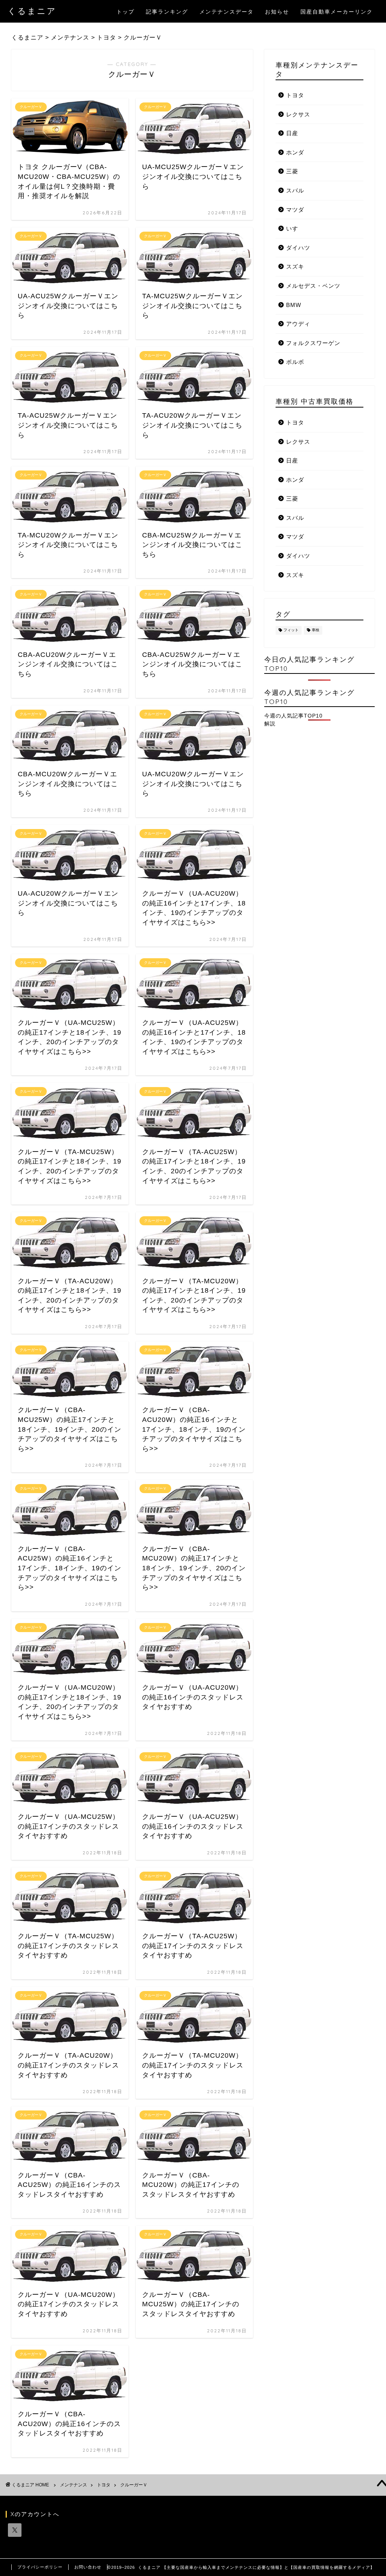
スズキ (295, 266)
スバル (295, 190)
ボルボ (295, 362)
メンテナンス (74, 2485)
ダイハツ (298, 248)
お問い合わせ (88, 2567)
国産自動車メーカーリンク (337, 12)
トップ (126, 12)
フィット (291, 630)
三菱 (292, 171)
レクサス (298, 114)
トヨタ (295, 95)
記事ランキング (167, 12)
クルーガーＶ (134, 2485)
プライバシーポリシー (40, 2567)
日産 (292, 133)
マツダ (295, 210)
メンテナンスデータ (227, 12)
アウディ (298, 324)
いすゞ (295, 228)
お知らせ (277, 12)
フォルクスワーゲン (313, 343)
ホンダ (295, 152)
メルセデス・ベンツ (313, 286)
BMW (294, 305)
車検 (316, 630)
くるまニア (32, 11)
